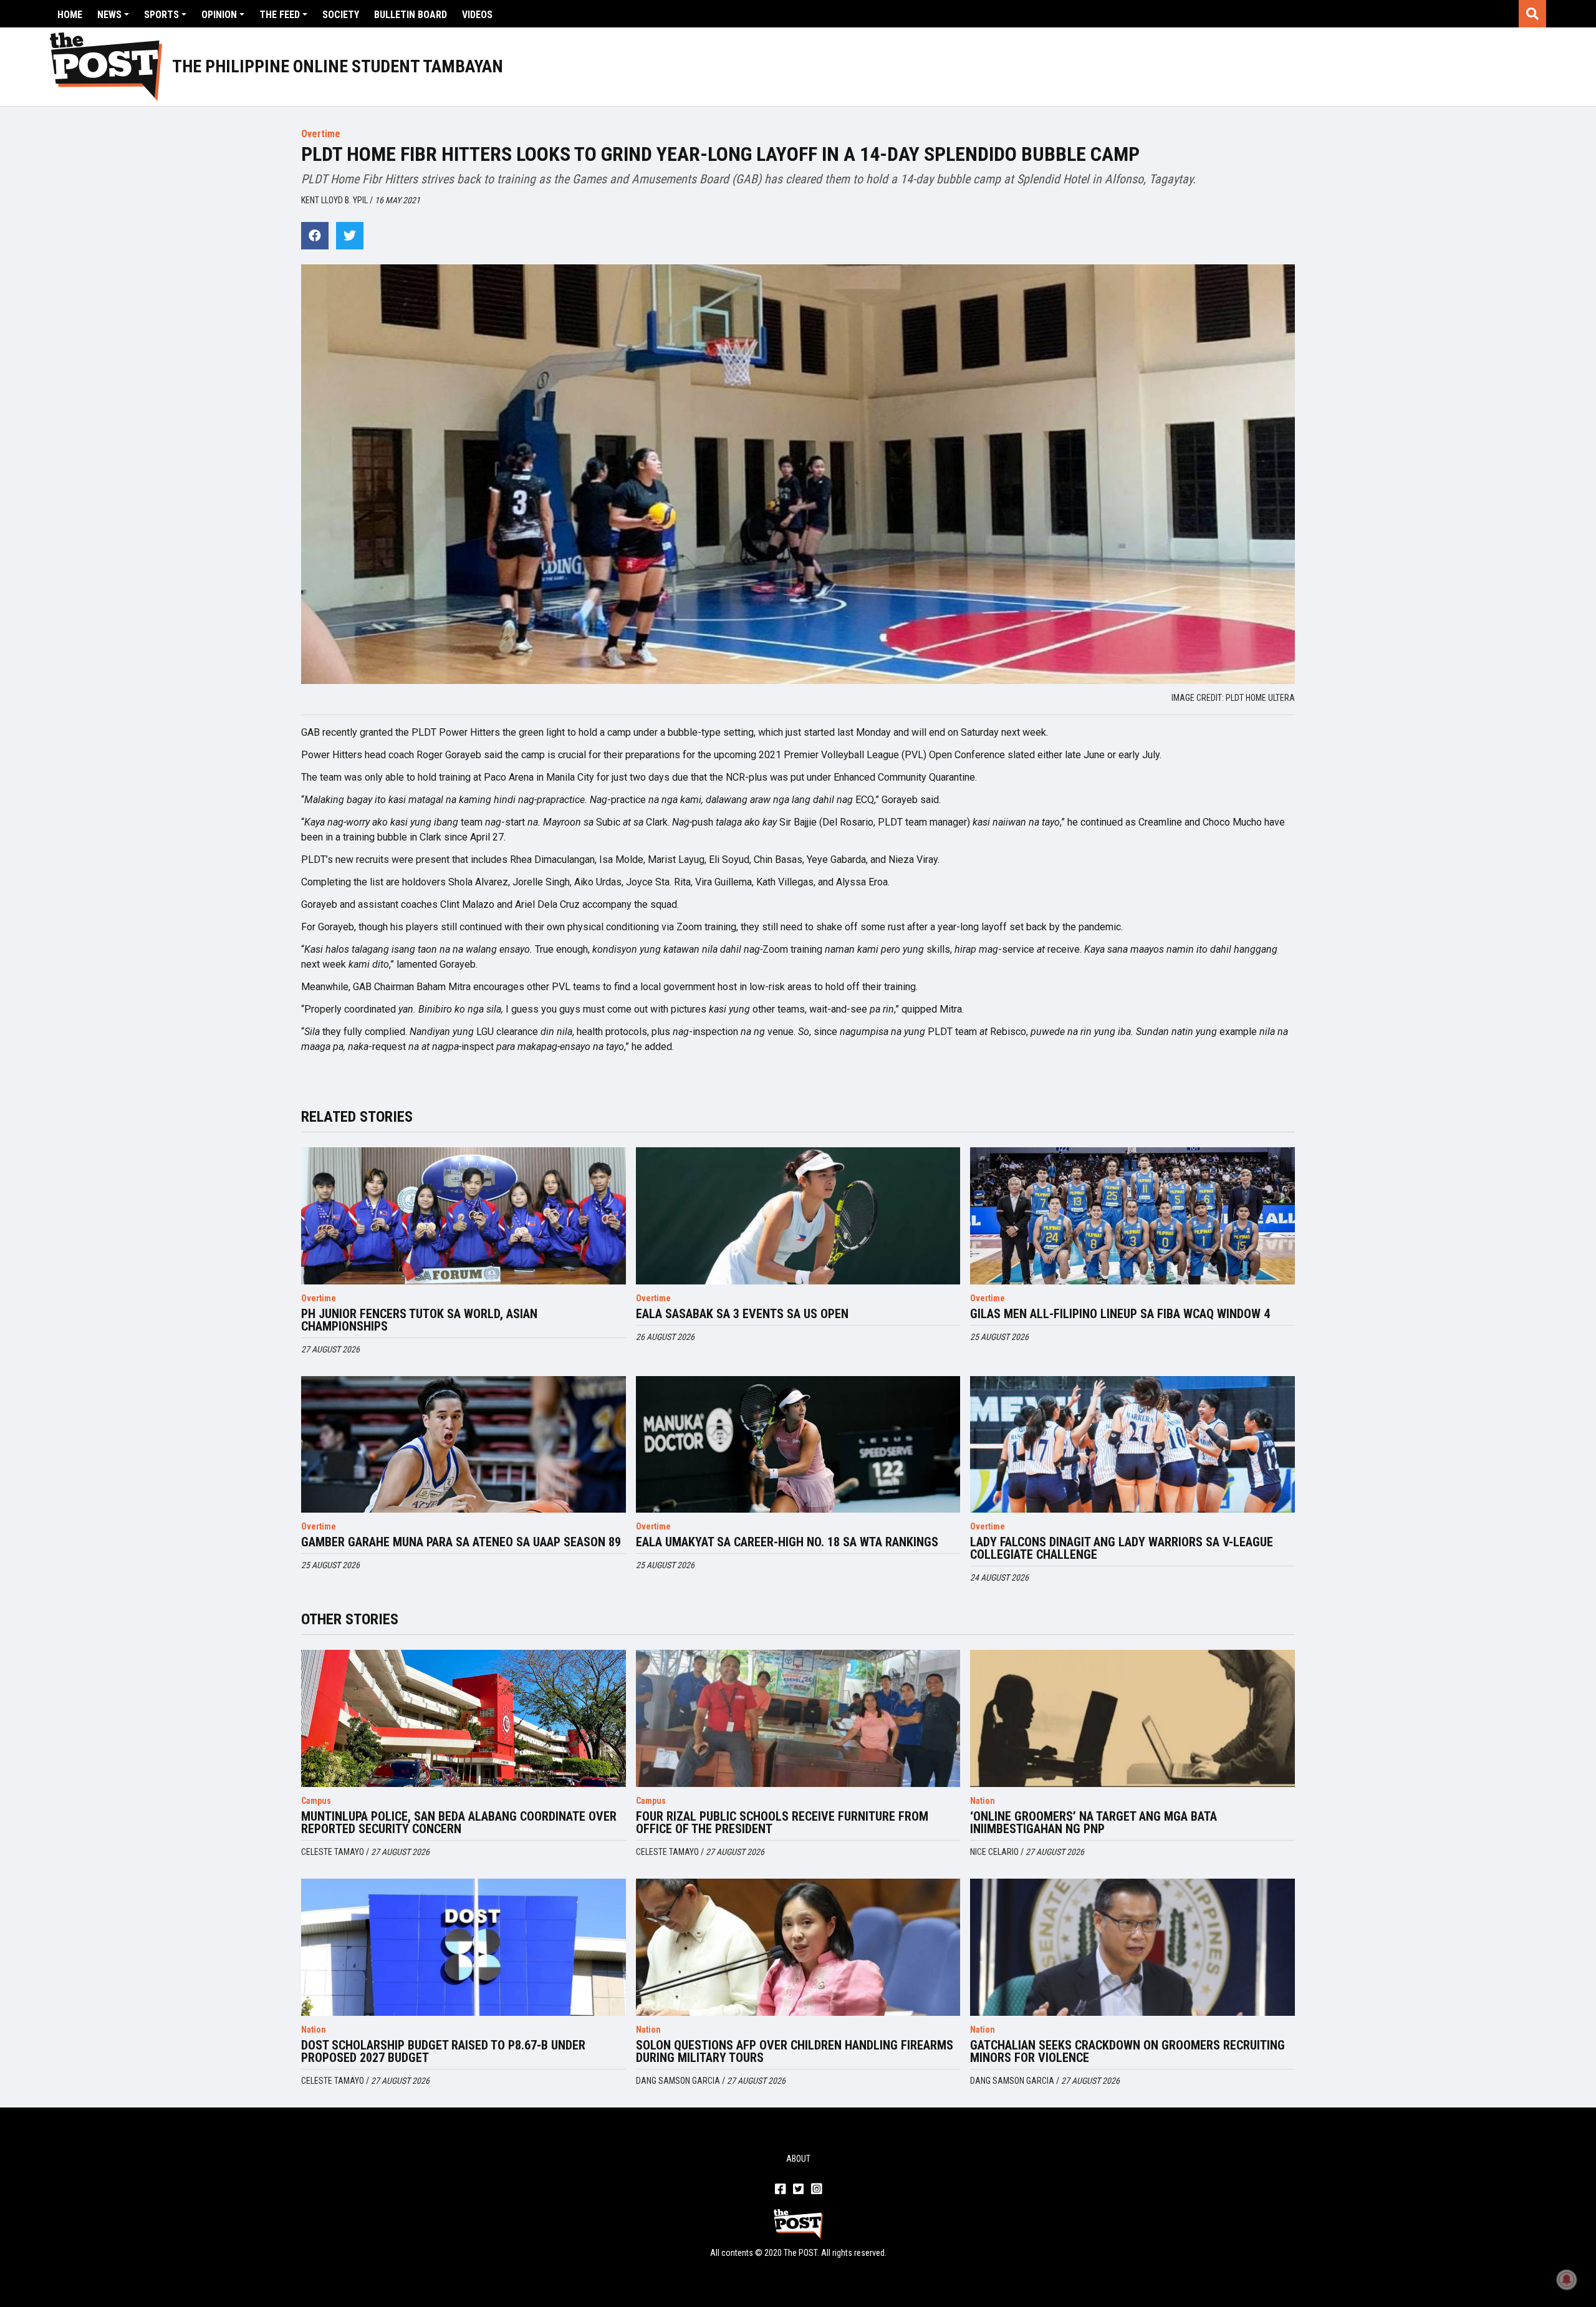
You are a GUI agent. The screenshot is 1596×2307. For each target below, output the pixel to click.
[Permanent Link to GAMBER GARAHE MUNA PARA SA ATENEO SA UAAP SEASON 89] (464, 1445)
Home (70, 15)
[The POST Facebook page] (780, 2190)
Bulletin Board (411, 15)
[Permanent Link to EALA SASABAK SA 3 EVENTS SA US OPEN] (798, 1216)
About (798, 2159)
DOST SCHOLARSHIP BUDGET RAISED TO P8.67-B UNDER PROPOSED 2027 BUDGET (443, 2051)
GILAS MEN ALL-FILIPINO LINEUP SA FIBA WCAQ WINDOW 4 (1120, 1314)
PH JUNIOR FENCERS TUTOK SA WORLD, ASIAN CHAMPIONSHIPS (419, 1320)
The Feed (280, 15)
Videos (477, 15)
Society (341, 15)
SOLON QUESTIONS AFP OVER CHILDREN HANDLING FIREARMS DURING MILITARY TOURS (795, 2051)
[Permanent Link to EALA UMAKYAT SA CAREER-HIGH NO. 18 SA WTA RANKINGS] (798, 1445)
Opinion (219, 15)
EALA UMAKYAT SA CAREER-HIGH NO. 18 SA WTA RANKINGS (787, 1542)
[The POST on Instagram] (816, 2190)
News (109, 15)
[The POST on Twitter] (798, 2190)
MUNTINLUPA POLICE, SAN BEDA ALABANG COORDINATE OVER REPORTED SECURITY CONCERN (459, 1823)
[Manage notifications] (1567, 2280)
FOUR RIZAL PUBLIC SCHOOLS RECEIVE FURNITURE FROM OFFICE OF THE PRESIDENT (782, 1823)
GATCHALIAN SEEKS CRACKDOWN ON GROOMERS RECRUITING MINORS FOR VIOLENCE (1127, 2051)
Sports (161, 15)
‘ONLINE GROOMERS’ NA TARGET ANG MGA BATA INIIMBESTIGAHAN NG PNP (1094, 1823)
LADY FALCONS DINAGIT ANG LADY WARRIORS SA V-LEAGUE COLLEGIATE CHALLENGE (1122, 1548)
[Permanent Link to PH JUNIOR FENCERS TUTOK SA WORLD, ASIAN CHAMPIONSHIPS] (464, 1216)
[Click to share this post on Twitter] (350, 236)
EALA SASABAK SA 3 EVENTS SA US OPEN (742, 1314)
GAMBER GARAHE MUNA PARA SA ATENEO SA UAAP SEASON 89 (461, 1542)
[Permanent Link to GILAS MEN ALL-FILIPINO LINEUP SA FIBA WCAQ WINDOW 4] (1132, 1216)
